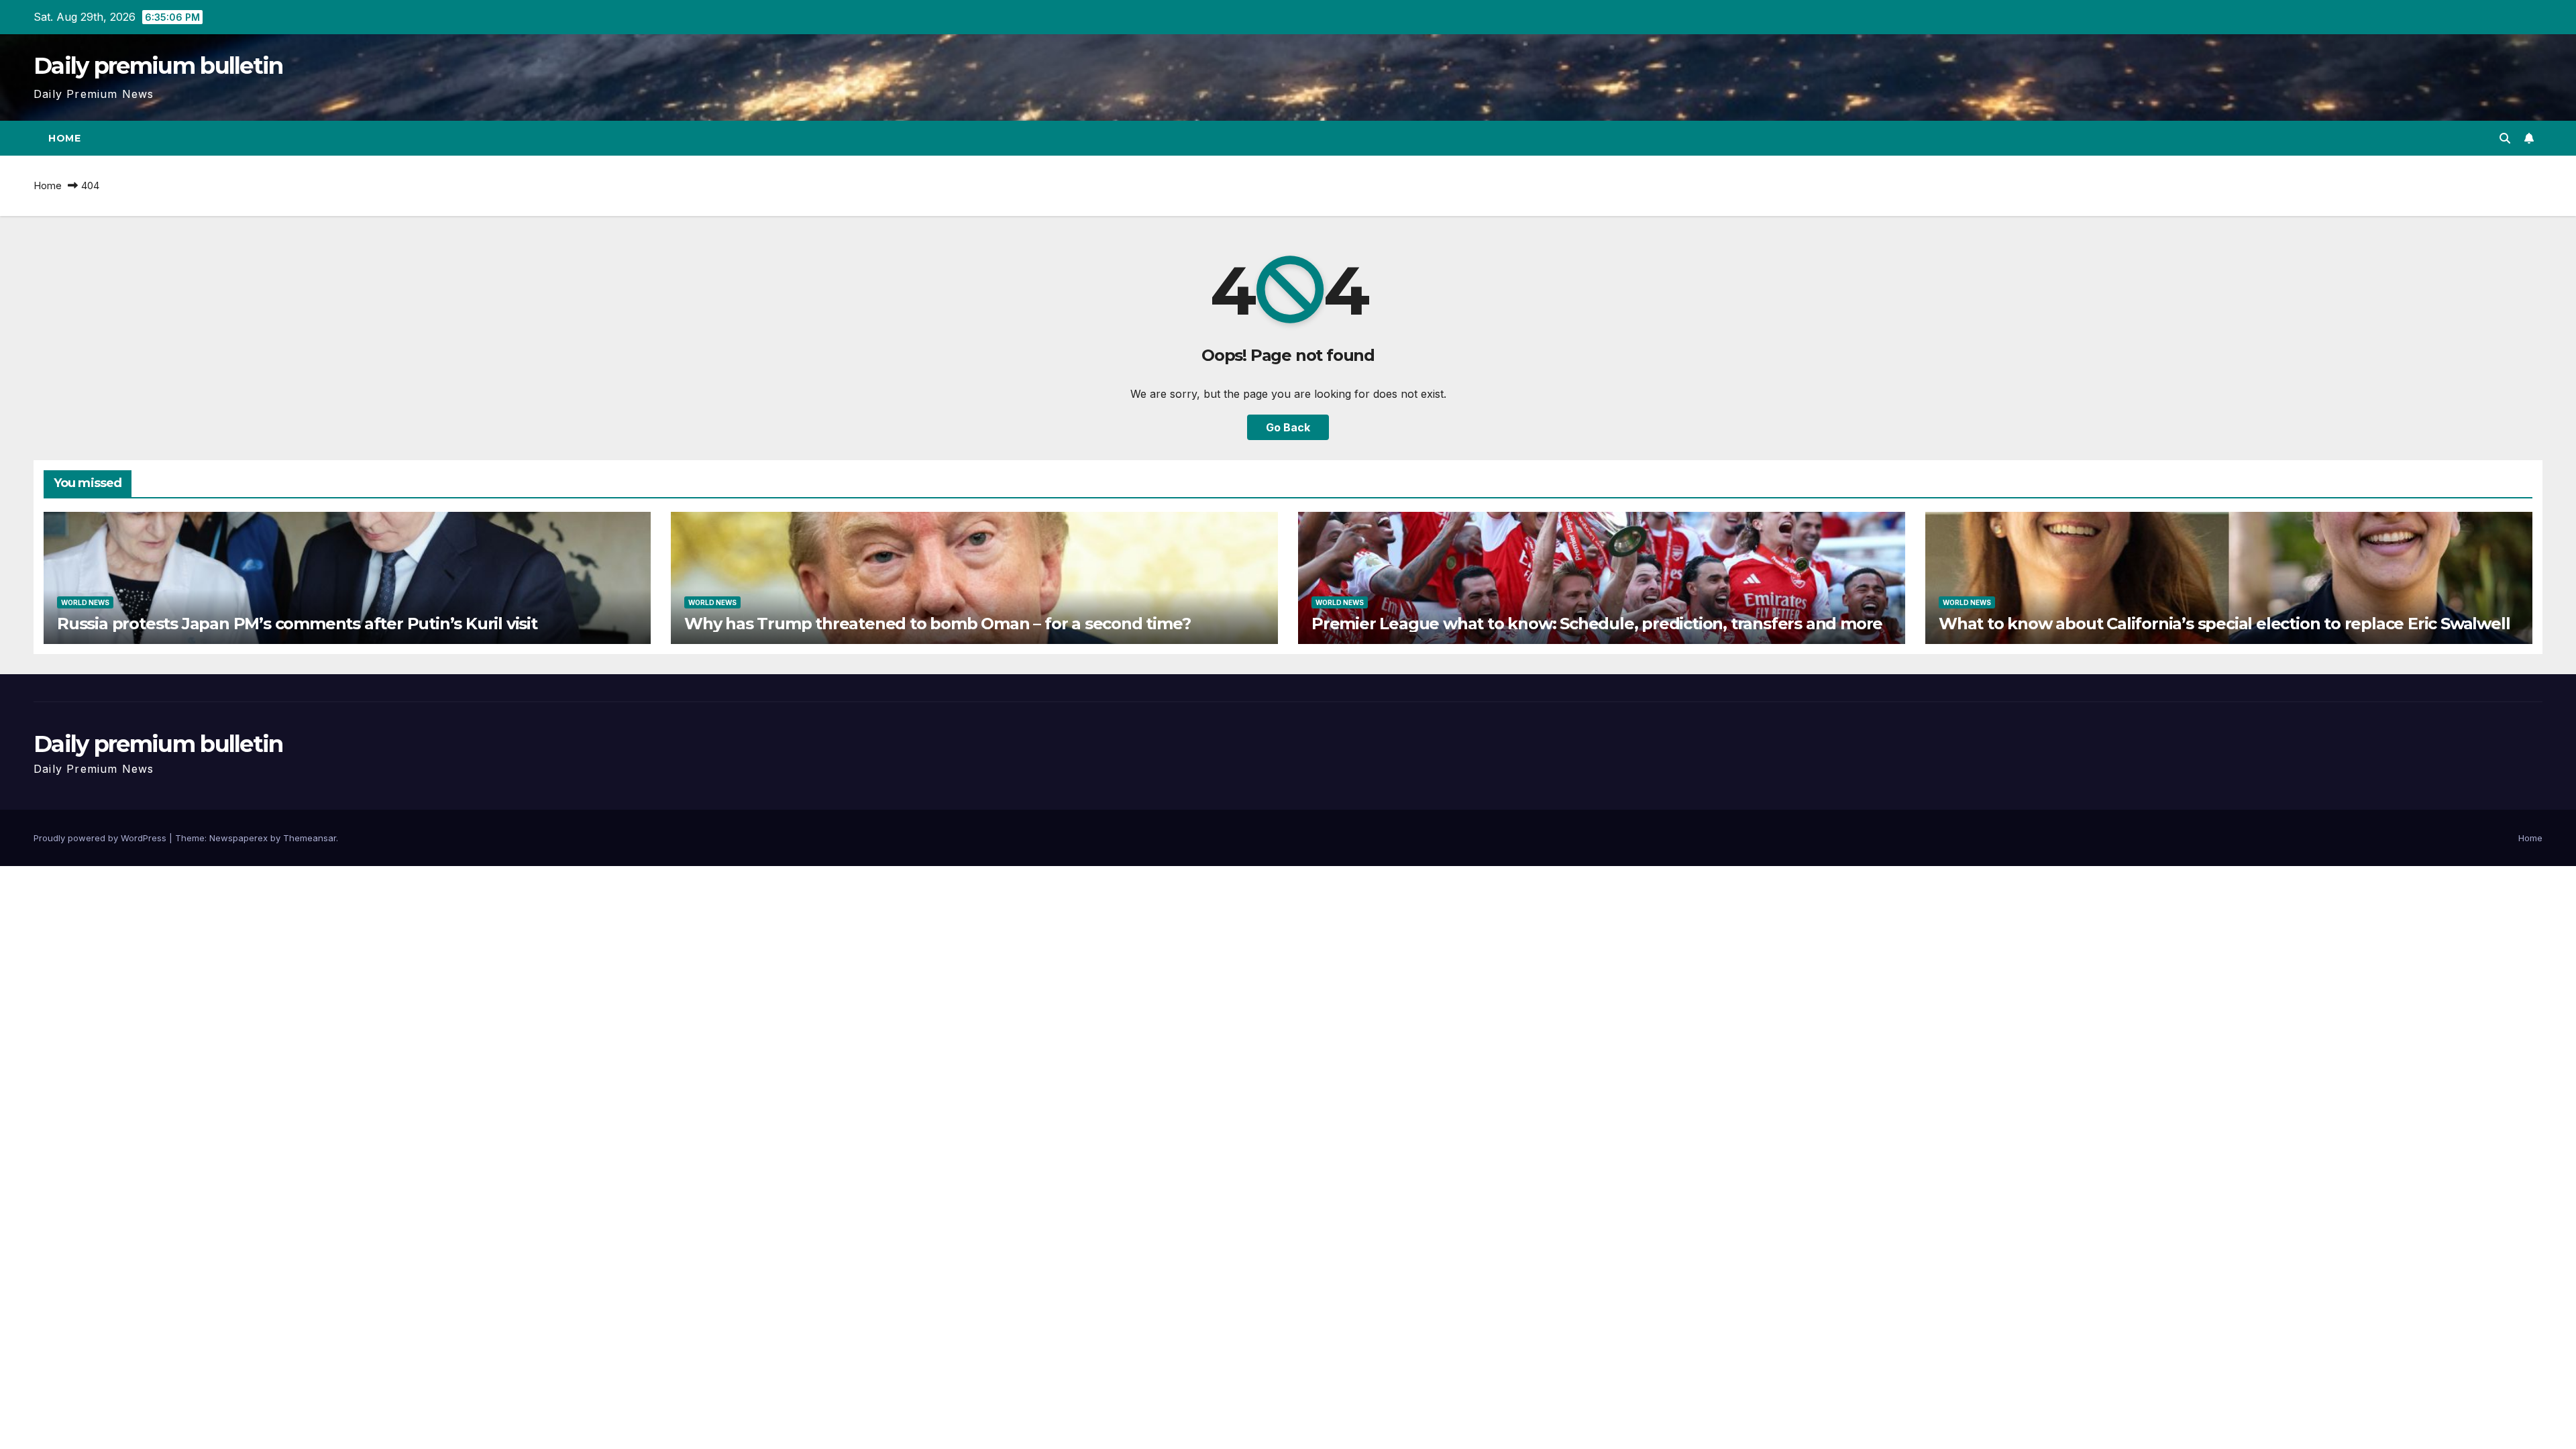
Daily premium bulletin (158, 66)
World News (85, 602)
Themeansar (310, 838)
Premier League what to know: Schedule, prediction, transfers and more (1597, 624)
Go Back (1288, 427)
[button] (2505, 138)
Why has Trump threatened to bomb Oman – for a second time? (937, 624)
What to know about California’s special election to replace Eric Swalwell (2224, 624)
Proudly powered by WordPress (101, 838)
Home (64, 138)
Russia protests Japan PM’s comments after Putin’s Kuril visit (297, 624)
